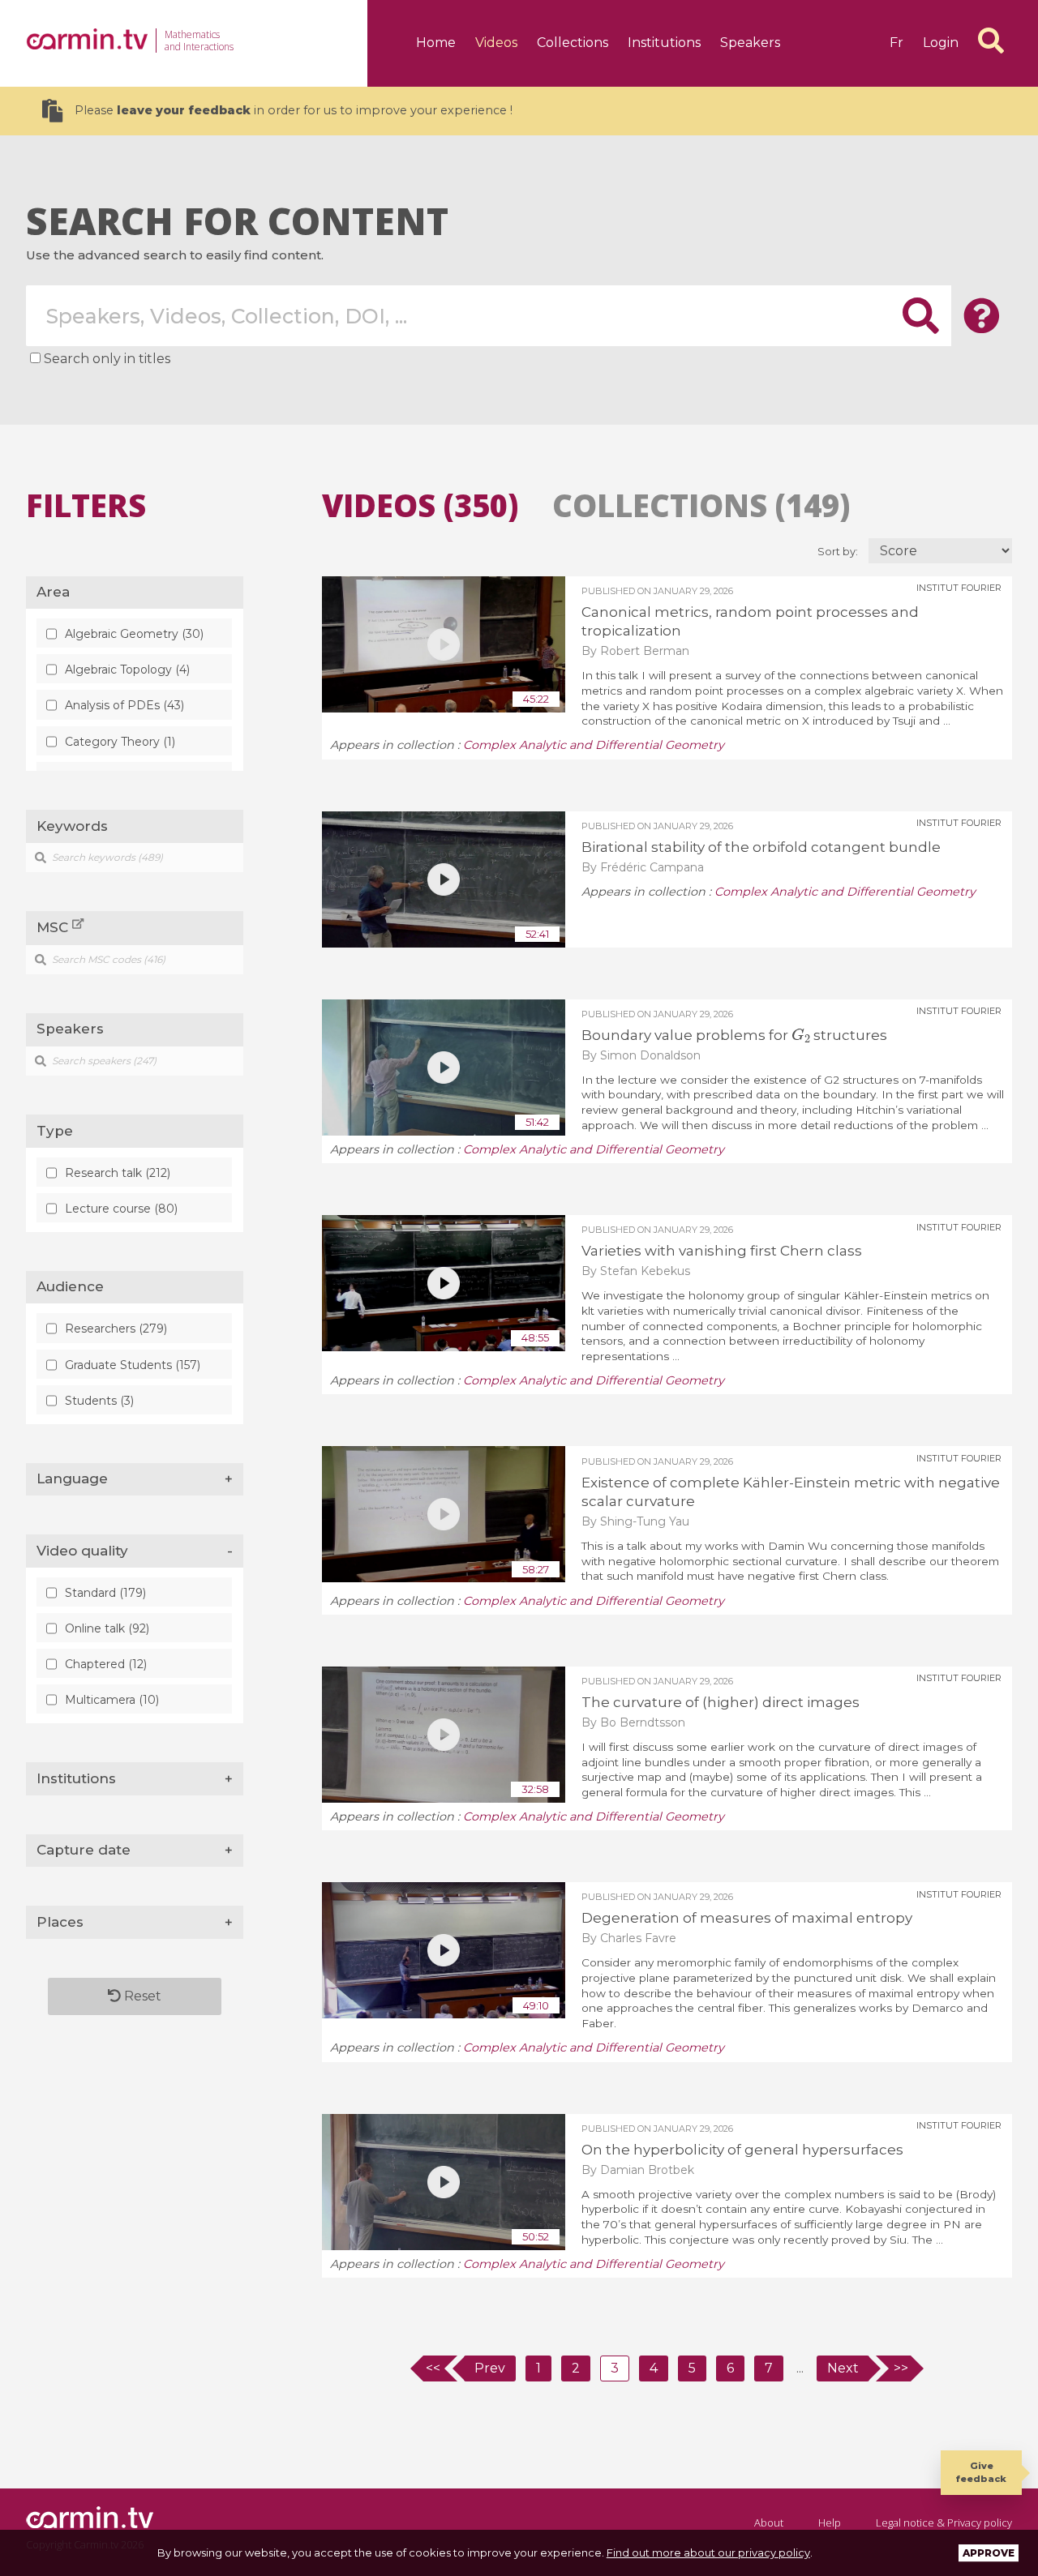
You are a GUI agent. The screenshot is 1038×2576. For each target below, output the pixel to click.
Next (843, 2368)
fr (896, 43)
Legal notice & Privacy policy (944, 2523)
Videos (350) (420, 505)
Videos (496, 43)
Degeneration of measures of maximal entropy (747, 1918)
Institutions (664, 43)
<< (433, 2368)
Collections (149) (701, 505)
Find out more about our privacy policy (708, 2552)
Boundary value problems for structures (734, 1035)
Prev (490, 2368)
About (769, 2523)
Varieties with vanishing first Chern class (722, 1251)
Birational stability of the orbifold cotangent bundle (761, 847)
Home (436, 43)
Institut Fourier (959, 588)
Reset (141, 1996)
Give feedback (981, 2472)
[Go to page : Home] (87, 39)
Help (830, 2523)
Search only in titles (107, 359)
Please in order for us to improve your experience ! (294, 110)
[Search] (991, 41)
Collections (573, 43)
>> (901, 2368)
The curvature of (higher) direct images (721, 1702)
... (800, 2368)
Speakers (750, 43)
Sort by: (839, 552)
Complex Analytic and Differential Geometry (594, 745)
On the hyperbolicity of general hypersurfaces (742, 2150)
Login (941, 43)
